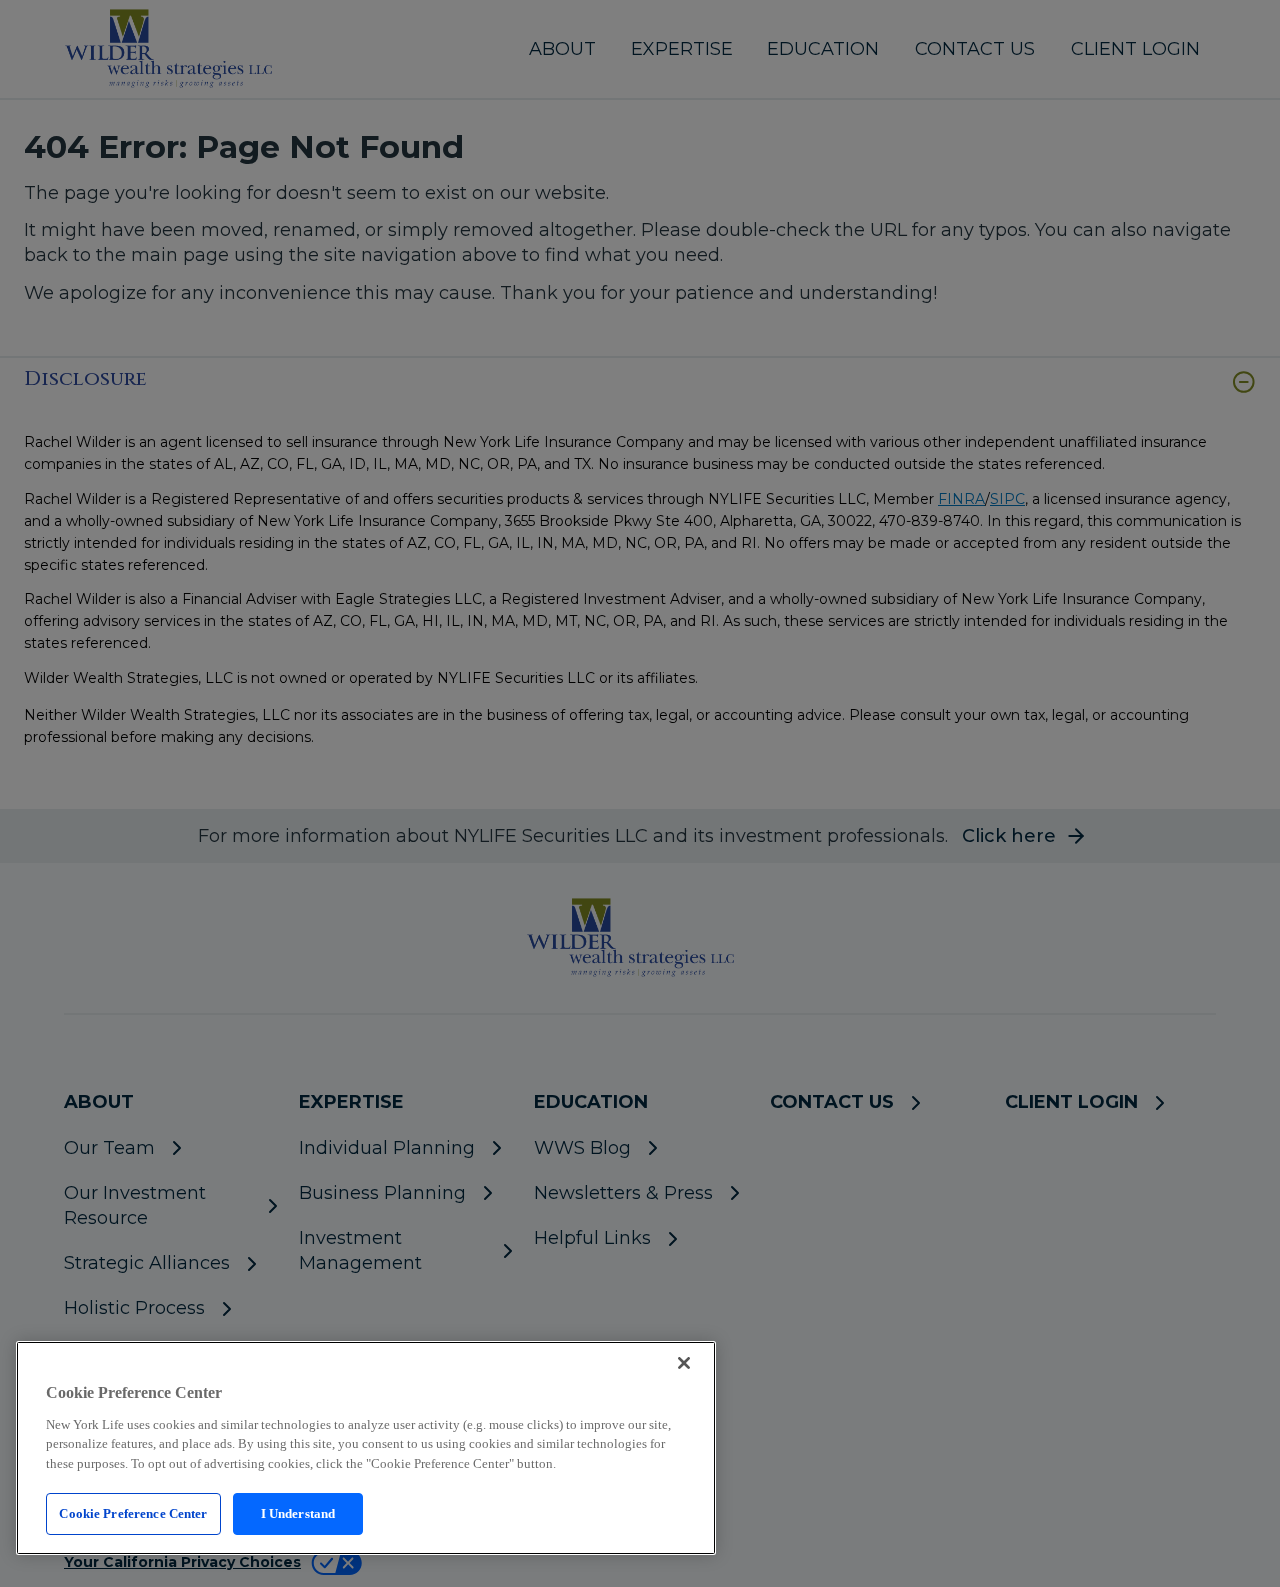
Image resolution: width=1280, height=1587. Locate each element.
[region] (366, 1448)
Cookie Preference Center (133, 1513)
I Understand (298, 1513)
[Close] (684, 1363)
